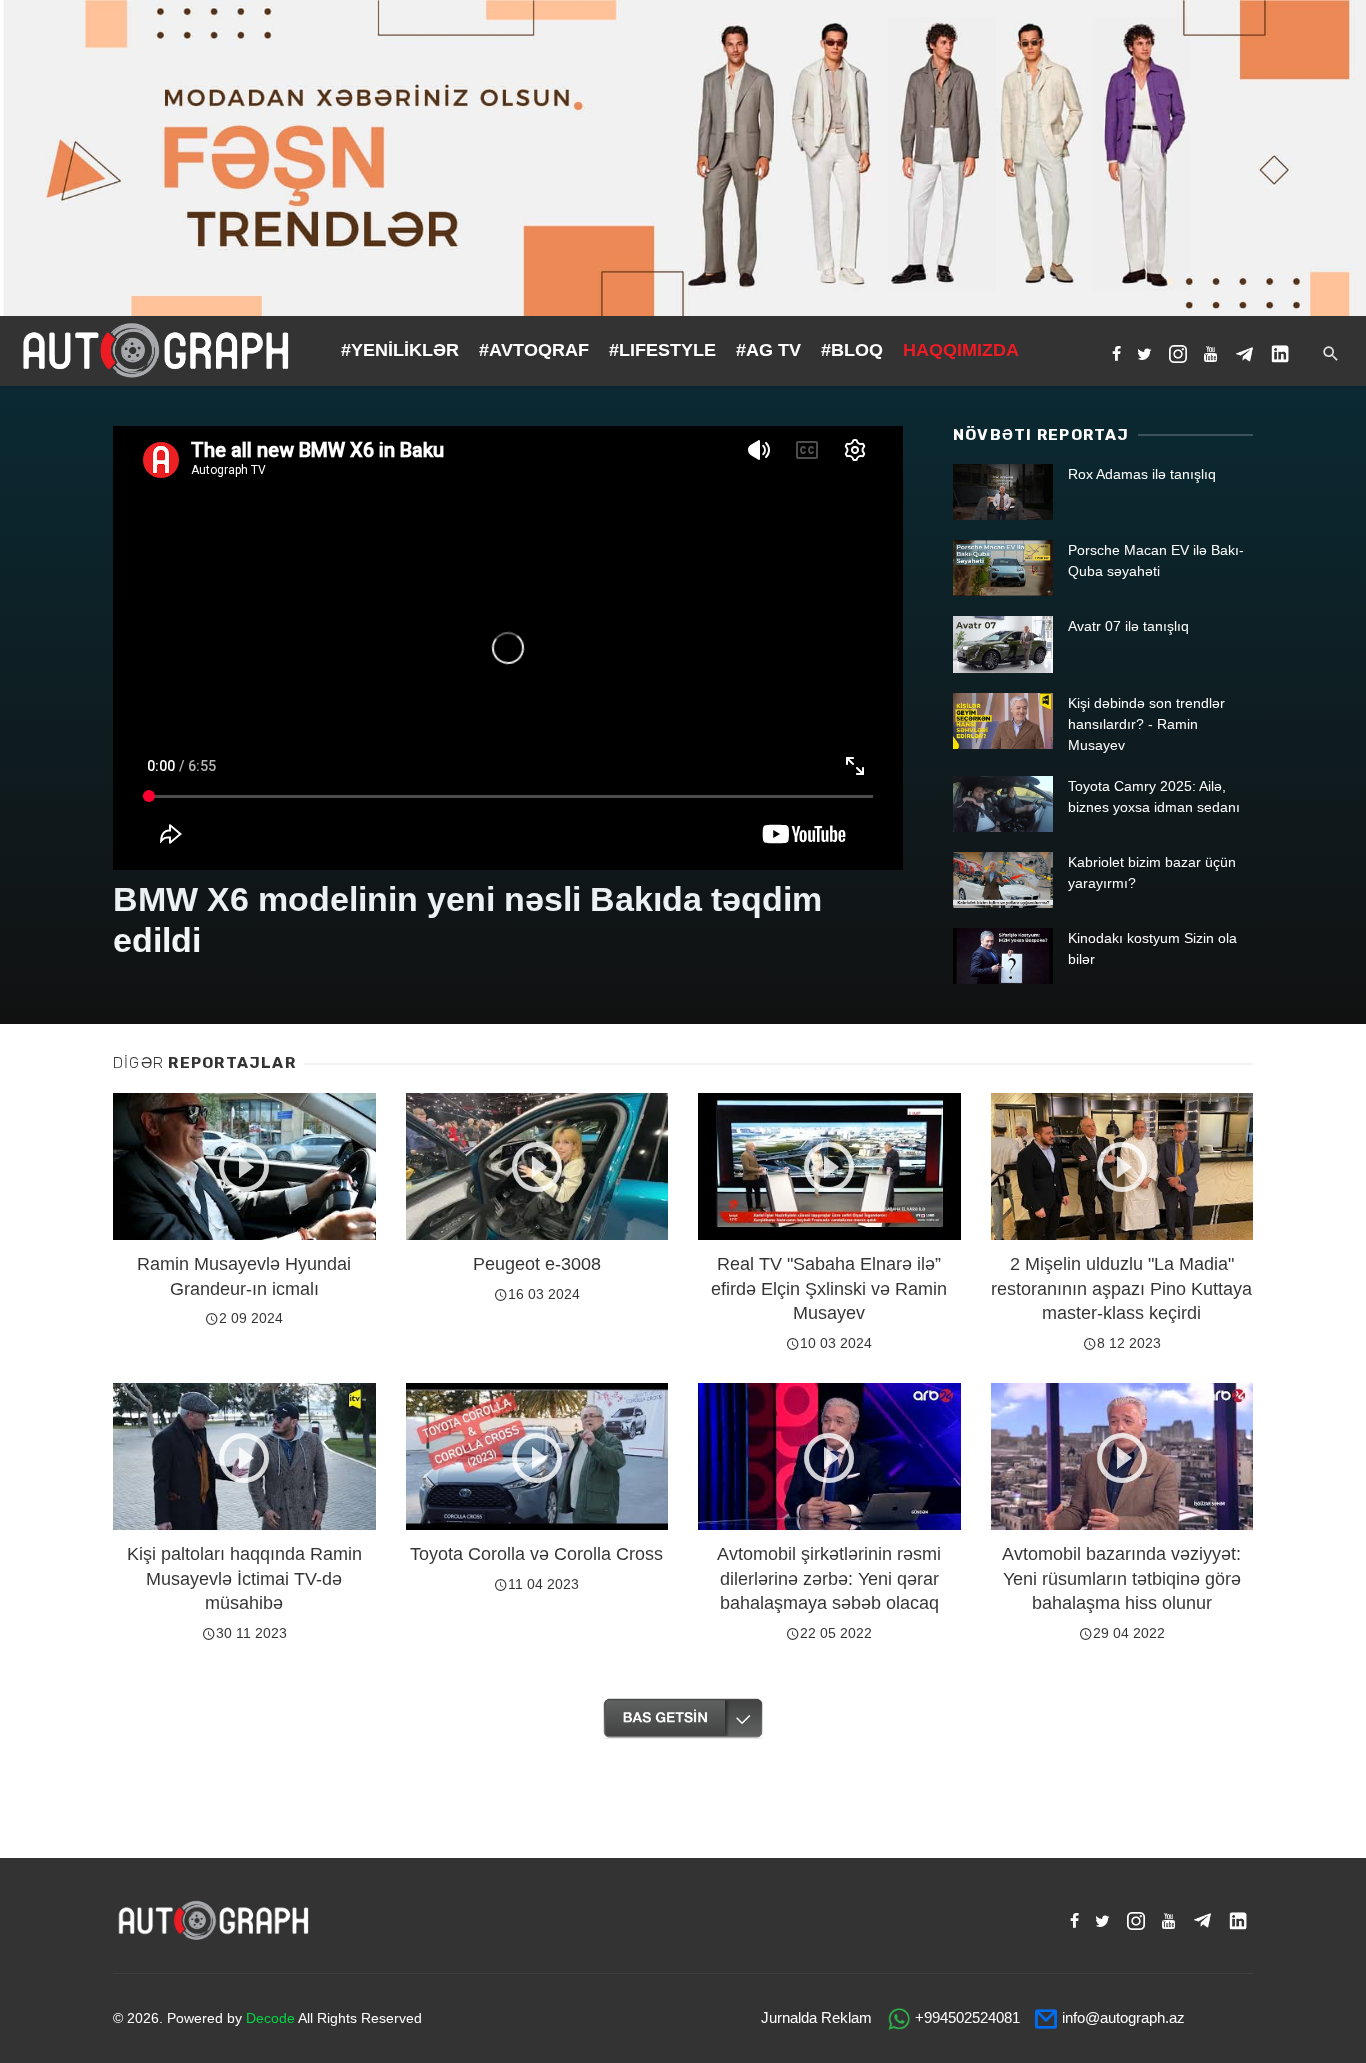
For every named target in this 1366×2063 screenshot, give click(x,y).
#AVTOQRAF (534, 350)
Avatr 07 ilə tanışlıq (1128, 626)
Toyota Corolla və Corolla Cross (536, 1554)
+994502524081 (967, 2017)
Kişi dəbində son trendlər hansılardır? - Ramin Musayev (1146, 724)
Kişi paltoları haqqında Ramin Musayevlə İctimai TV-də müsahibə (244, 1578)
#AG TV (768, 350)
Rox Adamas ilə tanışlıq (1142, 474)
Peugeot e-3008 (537, 1264)
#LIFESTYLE (662, 350)
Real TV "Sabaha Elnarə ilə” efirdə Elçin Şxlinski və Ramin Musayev (829, 1288)
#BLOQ (852, 350)
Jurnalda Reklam (816, 2017)
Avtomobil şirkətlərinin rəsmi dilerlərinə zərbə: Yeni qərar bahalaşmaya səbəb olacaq (829, 1578)
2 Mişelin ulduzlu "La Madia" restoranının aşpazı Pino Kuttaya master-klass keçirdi (1121, 1288)
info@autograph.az (1123, 2017)
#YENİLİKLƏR (400, 350)
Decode (270, 2018)
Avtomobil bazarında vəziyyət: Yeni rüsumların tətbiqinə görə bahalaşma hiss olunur (1121, 1578)
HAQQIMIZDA (961, 350)
